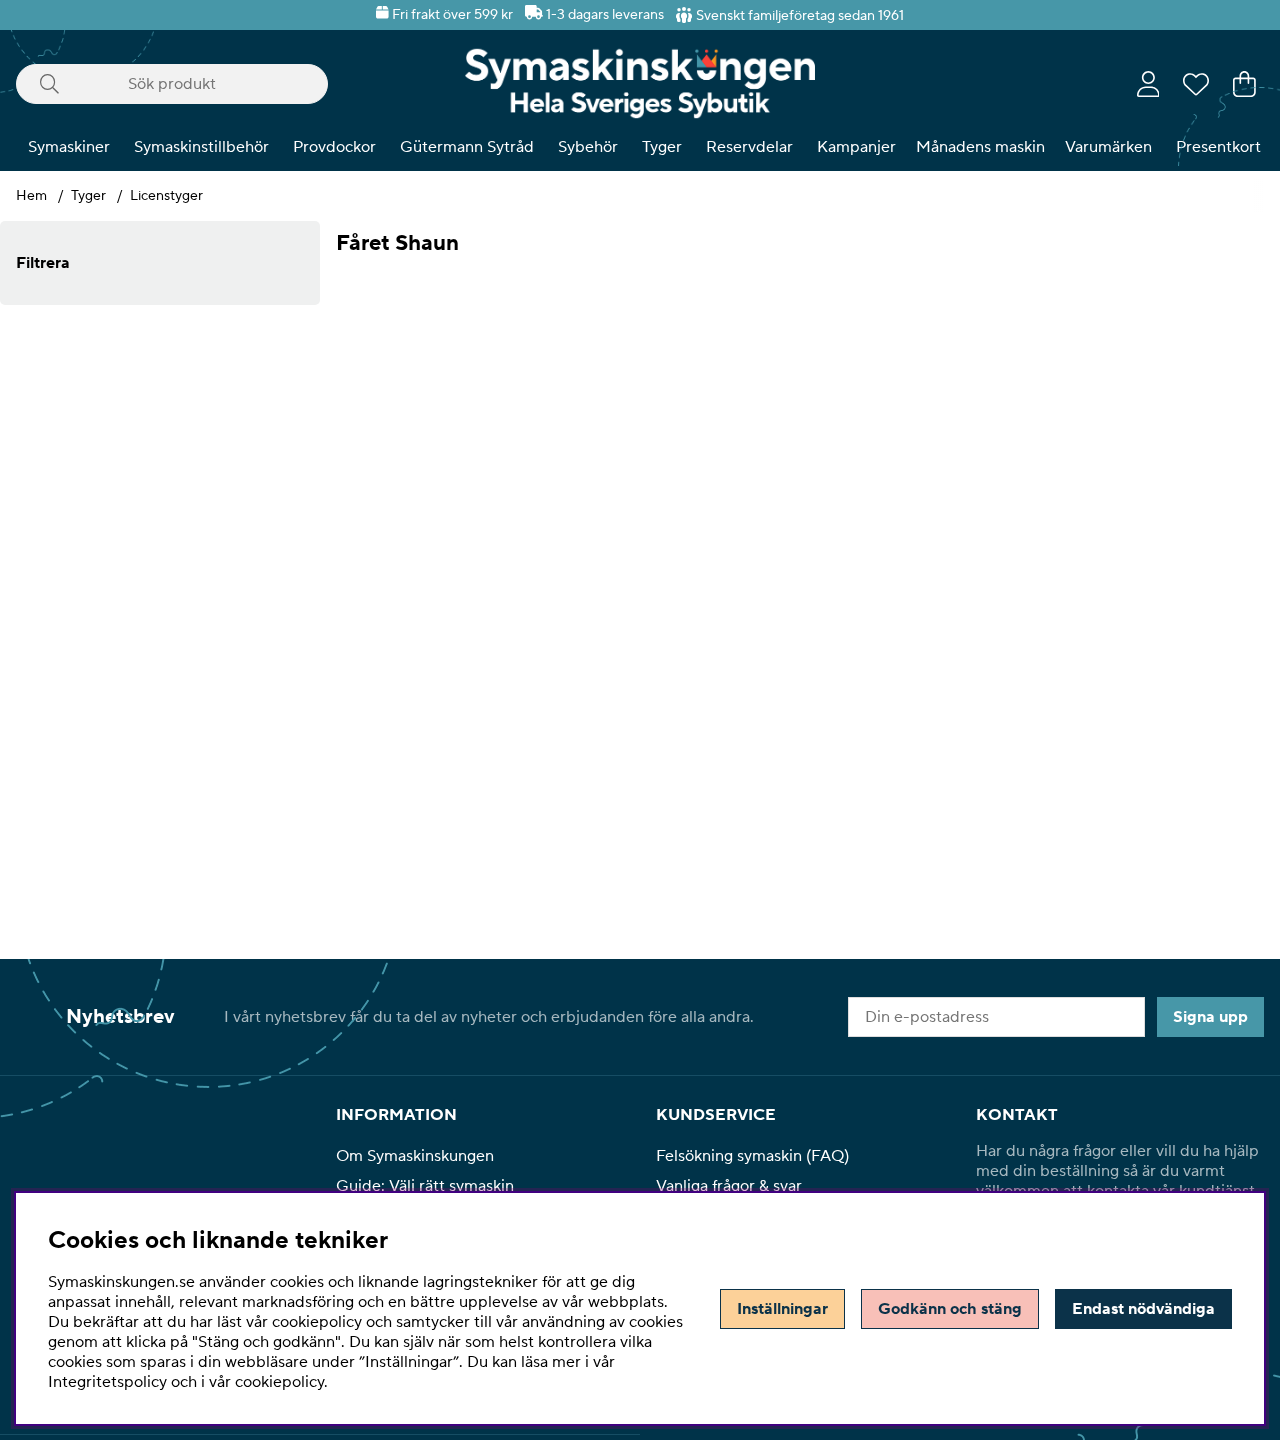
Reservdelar (749, 147)
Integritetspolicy (107, 1382)
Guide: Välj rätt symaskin (425, 1186)
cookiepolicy (279, 1382)
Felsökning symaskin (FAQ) (752, 1156)
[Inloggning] (1148, 84)
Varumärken (1108, 147)
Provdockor (334, 147)
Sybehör (588, 147)
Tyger (662, 147)
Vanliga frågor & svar (729, 1186)
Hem (31, 196)
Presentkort (1218, 147)
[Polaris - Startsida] (640, 83)
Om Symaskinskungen (415, 1156)
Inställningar (782, 1309)
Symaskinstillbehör (201, 147)
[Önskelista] (1196, 84)
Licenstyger (166, 196)
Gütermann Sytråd (467, 147)
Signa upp (1210, 1017)
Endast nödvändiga (1143, 1309)
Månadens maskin (980, 147)
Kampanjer (856, 147)
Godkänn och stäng (950, 1309)
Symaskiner (69, 147)
